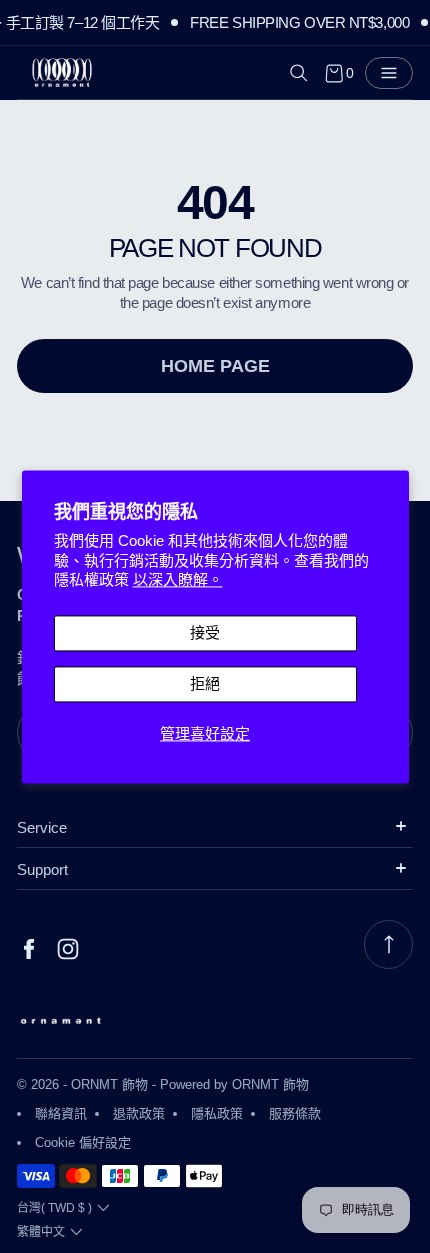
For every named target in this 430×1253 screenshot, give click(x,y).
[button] (299, 73)
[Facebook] (29, 949)
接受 (205, 632)
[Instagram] (68, 949)
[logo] (62, 73)
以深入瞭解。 (178, 580)
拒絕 (205, 683)
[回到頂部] (388, 944)
